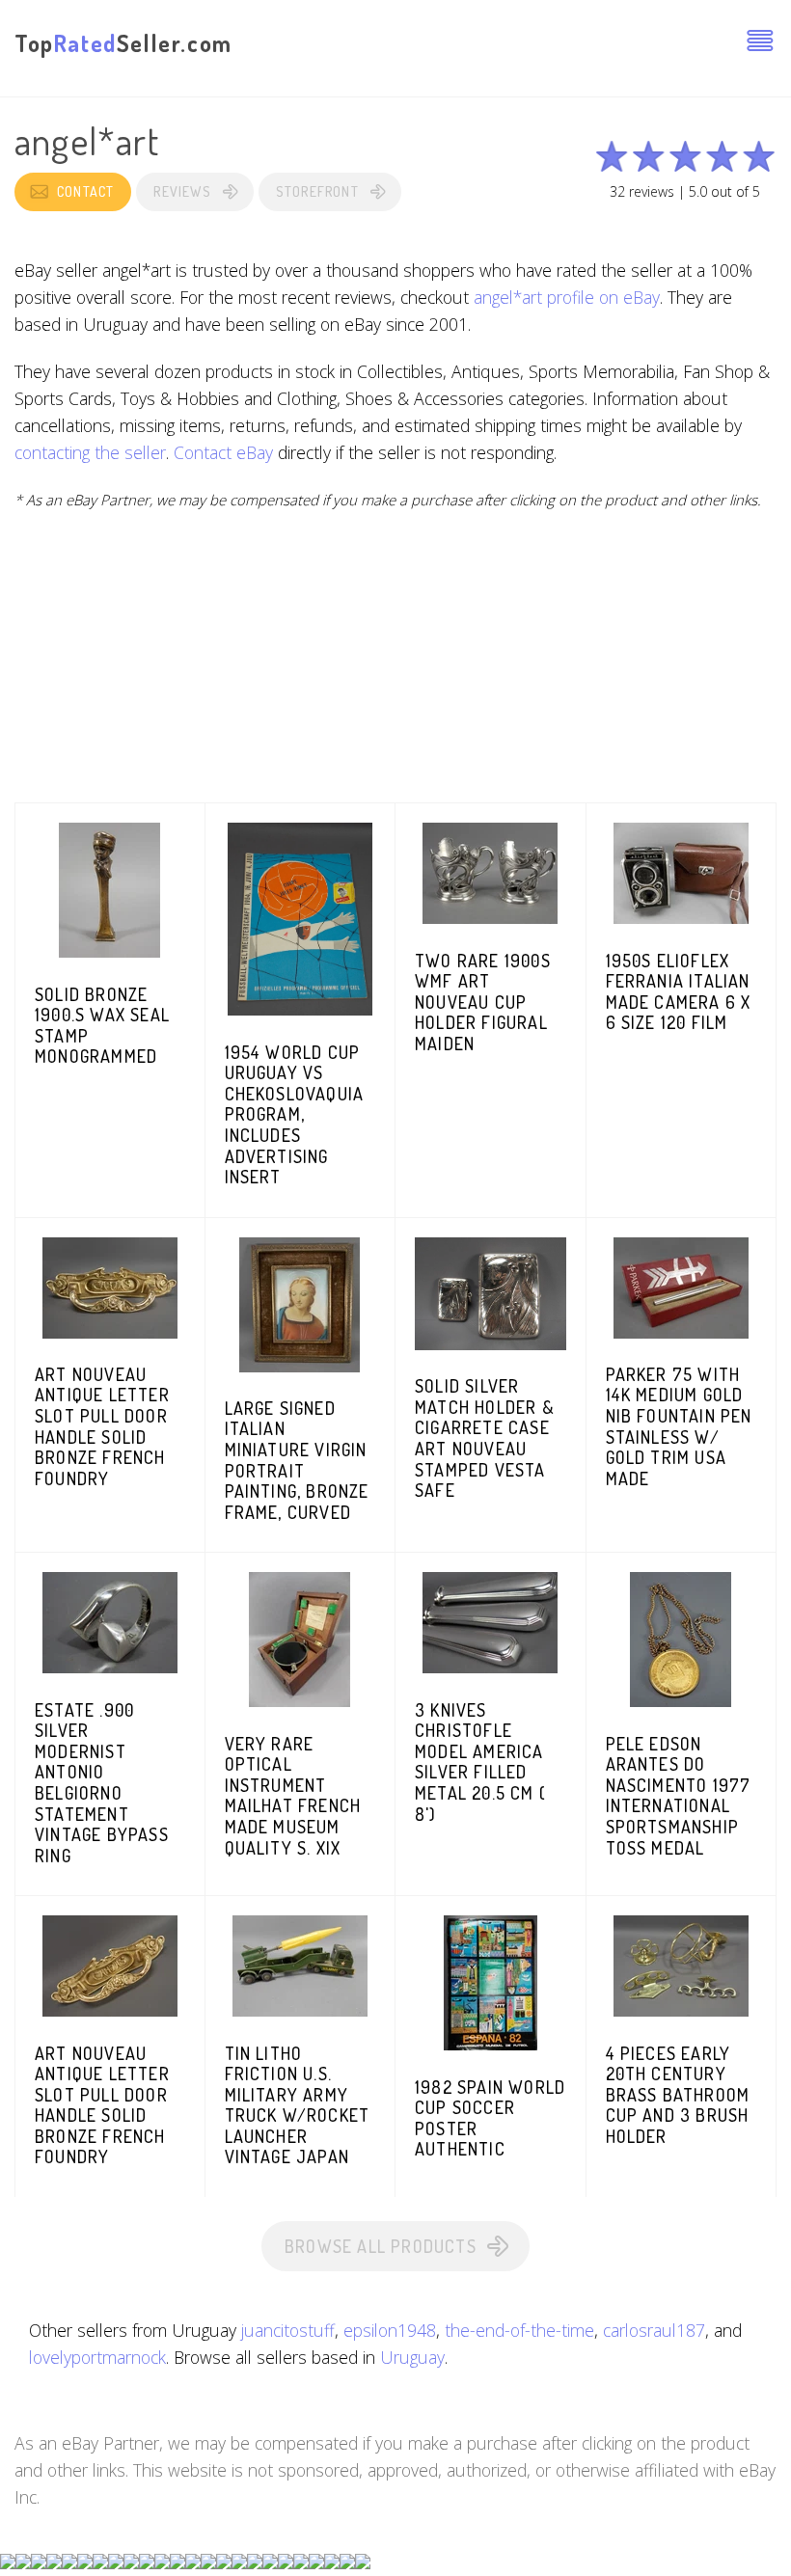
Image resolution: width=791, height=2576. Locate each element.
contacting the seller (90, 452)
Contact (85, 191)
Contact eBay (223, 452)
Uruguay (412, 2357)
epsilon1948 (390, 2330)
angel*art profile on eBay (567, 297)
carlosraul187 (654, 2330)
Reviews (182, 191)
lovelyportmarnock (97, 2357)
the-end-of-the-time (519, 2330)
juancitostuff (288, 2330)
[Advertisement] (395, 667)
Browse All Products (381, 2246)
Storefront (317, 191)
